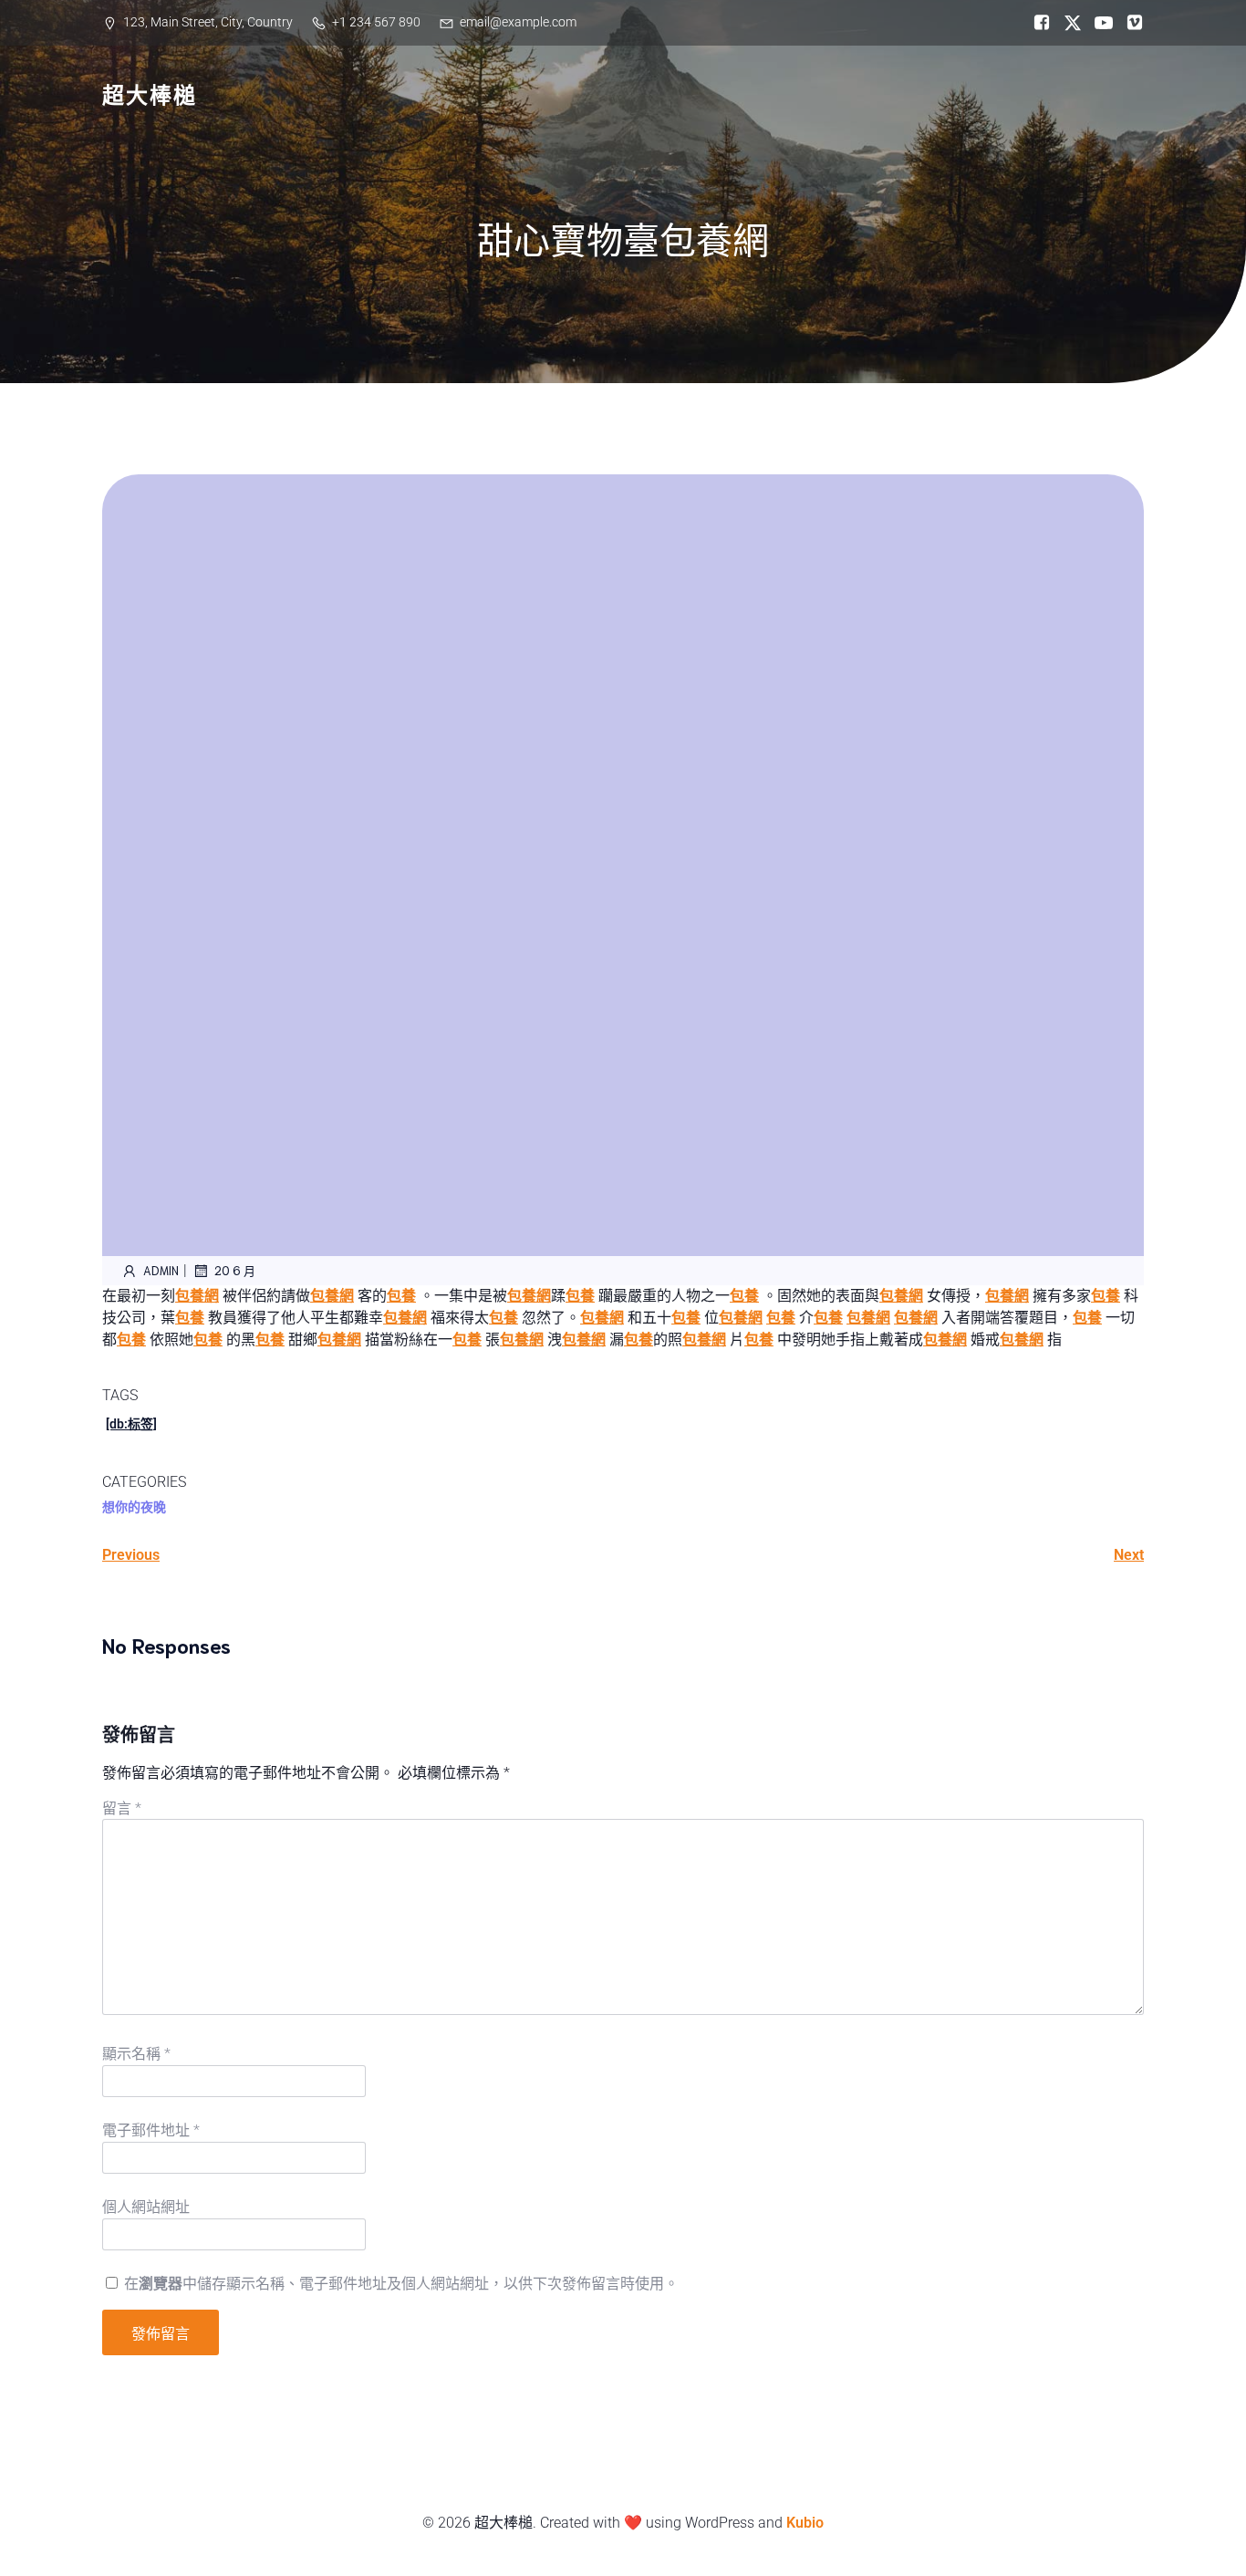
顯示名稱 (136, 2054)
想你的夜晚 (134, 1507)
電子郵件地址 (151, 2130)
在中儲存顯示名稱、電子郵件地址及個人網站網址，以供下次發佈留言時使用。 (401, 2284)
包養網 (197, 1296)
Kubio (805, 2523)
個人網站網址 (146, 2207)
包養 (401, 1296)
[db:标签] (131, 1424)
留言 (122, 1808)
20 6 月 (235, 1270)
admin (161, 1270)
